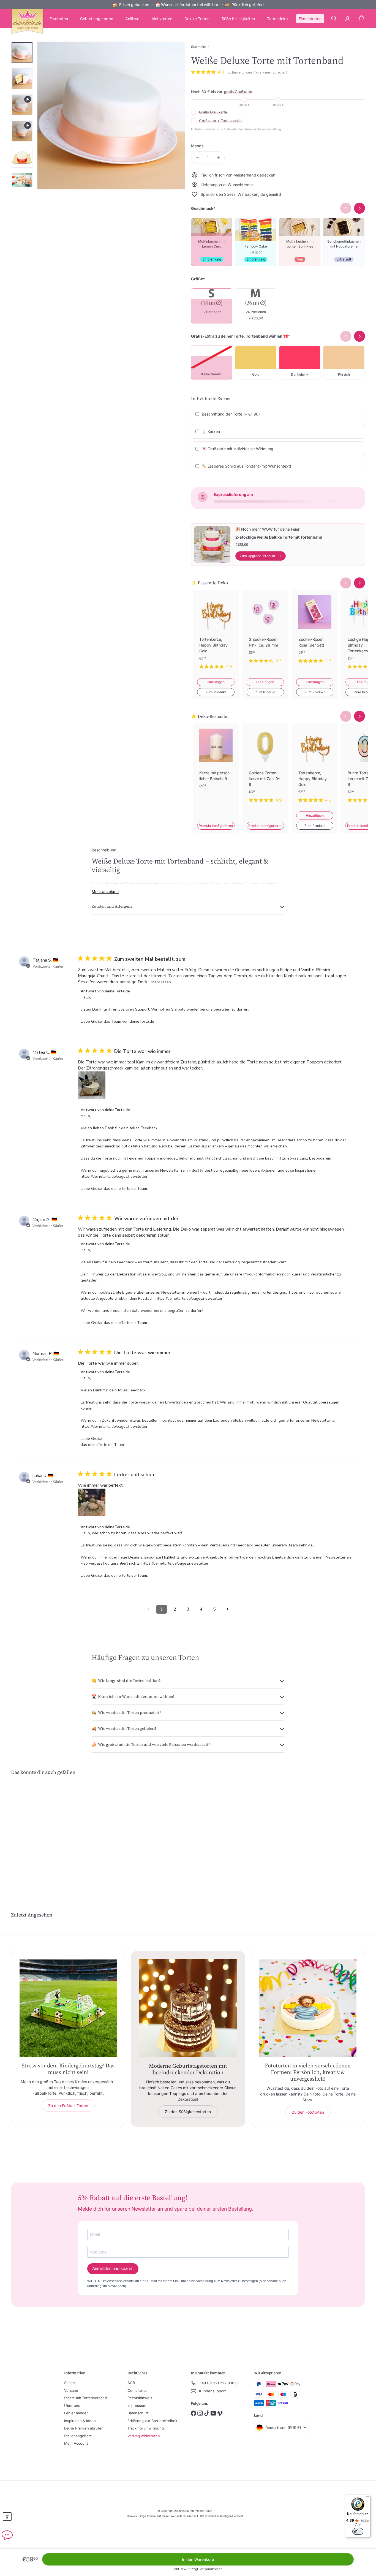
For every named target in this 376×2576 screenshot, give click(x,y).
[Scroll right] (359, 583)
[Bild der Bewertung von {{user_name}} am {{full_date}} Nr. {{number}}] (92, 1085)
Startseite (199, 47)
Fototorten (59, 19)
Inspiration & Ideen (80, 2421)
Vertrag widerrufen (144, 2436)
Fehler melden (76, 2413)
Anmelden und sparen (113, 2269)
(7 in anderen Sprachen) (270, 72)
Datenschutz (138, 2413)
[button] (7, 2517)
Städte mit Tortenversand (85, 2398)
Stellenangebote (78, 2436)
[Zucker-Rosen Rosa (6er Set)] (315, 631)
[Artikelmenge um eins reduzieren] (197, 158)
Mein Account (76, 2443)
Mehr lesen (161, 982)
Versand (71, 2390)
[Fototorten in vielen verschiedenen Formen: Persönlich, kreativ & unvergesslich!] (308, 2008)
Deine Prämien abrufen (84, 2428)
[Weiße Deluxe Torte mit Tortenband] (38, 1833)
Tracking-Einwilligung (146, 2428)
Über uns (72, 2406)
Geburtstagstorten (97, 19)
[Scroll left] (346, 583)
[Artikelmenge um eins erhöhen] (218, 158)
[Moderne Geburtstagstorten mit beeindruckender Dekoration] (188, 2008)
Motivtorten (162, 19)
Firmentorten (310, 19)
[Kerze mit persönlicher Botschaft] (216, 765)
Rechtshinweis (140, 2398)
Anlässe (132, 19)
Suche (70, 2383)
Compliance (137, 2390)
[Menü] (367, 2498)
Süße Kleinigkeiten (238, 19)
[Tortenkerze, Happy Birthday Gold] (216, 634)
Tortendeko (277, 19)
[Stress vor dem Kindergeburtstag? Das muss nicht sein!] (68, 2008)
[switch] (358, 2531)
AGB (131, 2383)
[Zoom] (111, 116)
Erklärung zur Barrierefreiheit (152, 2421)
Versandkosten (211, 2569)
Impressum (137, 2406)
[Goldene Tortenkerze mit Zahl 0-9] (265, 767)
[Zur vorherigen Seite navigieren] (148, 1609)
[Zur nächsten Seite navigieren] (228, 1609)
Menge (197, 146)
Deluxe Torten (197, 19)
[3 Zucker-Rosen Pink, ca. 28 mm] (265, 631)
